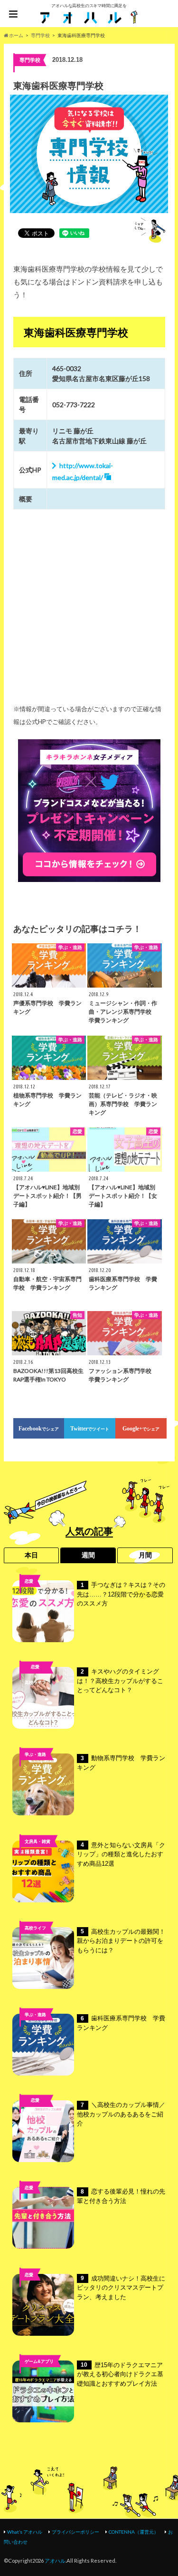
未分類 (35, 2116)
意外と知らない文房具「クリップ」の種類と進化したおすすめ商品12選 (121, 1854)
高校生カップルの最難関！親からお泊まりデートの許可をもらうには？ (121, 1941)
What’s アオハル (25, 2532)
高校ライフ (35, 1682)
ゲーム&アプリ (39, 2361)
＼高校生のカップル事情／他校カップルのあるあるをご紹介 (121, 2114)
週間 (88, 1555)
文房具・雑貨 (37, 1841)
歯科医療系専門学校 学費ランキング (121, 2023)
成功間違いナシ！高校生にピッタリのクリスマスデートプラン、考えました (121, 2288)
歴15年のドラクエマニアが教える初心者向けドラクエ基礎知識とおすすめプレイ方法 (120, 2374)
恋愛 (29, 1581)
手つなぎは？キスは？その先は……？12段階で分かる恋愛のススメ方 (121, 1594)
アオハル (55, 2561)
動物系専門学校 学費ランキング (121, 1763)
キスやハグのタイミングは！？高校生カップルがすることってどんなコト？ (120, 1681)
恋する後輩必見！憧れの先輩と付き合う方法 (121, 2196)
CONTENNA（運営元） (134, 2532)
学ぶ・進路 (35, 1754)
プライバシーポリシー (75, 2532)
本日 (31, 1555)
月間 (145, 1555)
